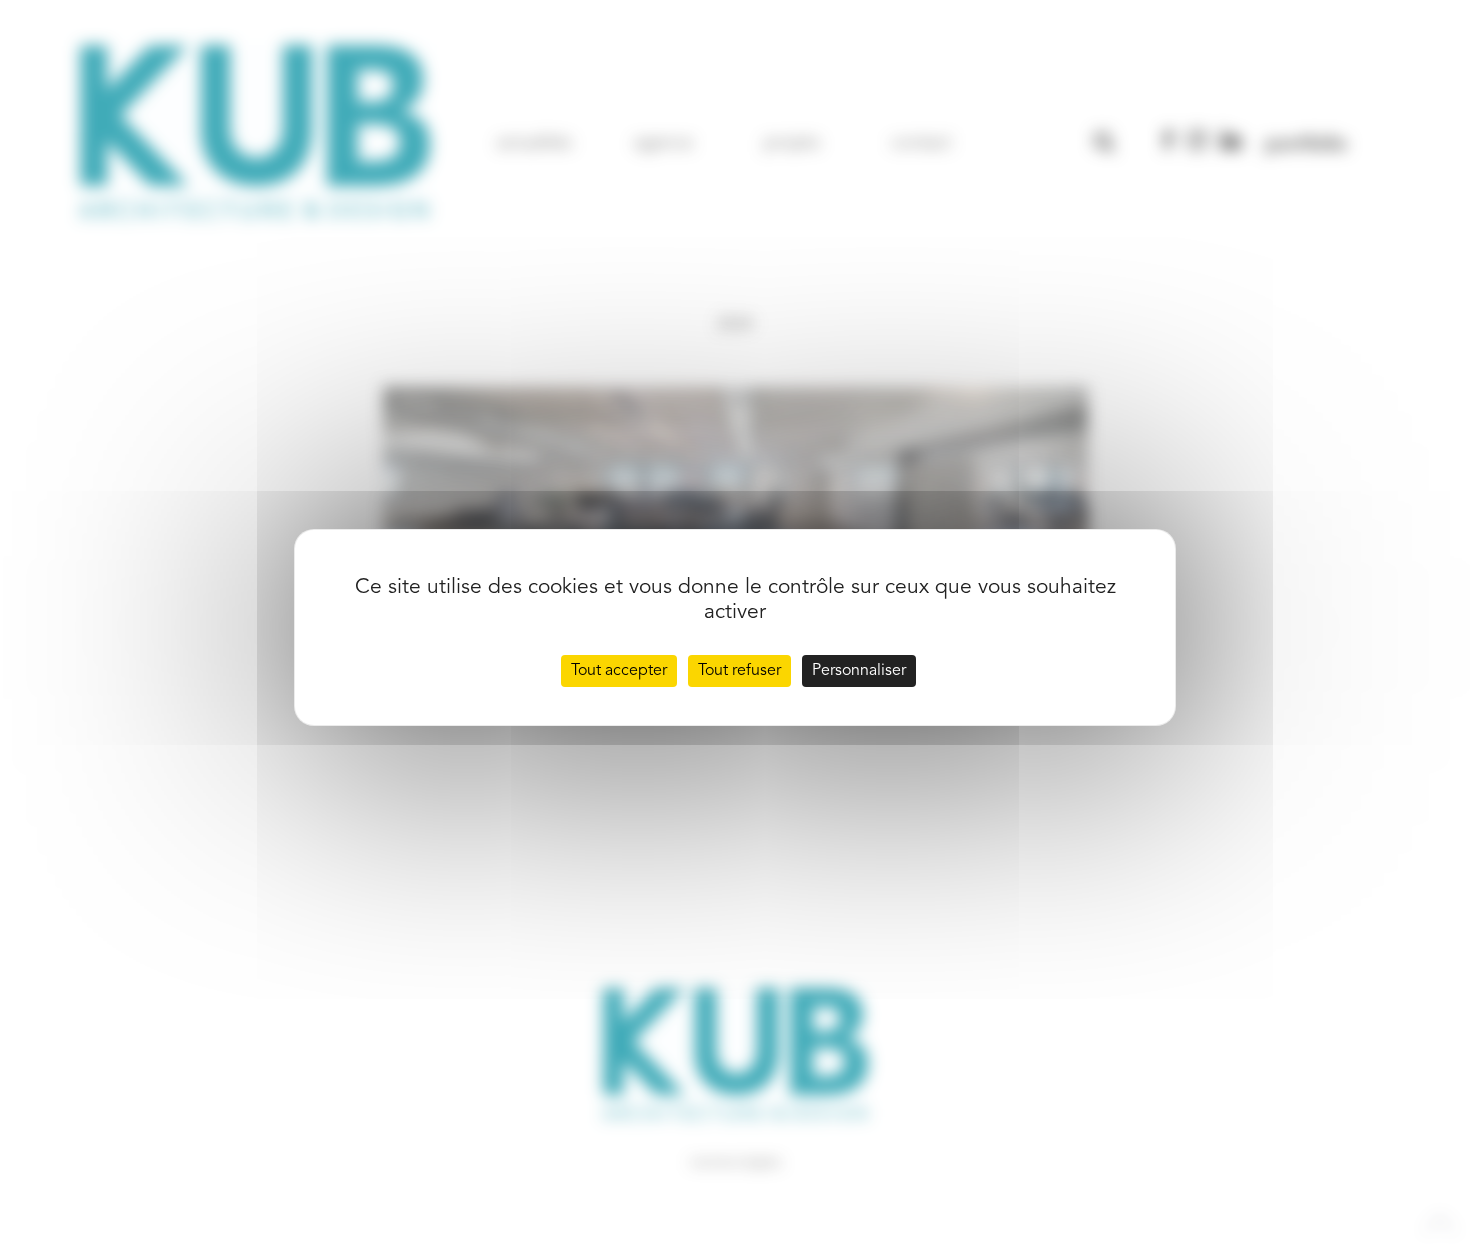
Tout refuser (739, 671)
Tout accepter (619, 671)
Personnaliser (859, 671)
